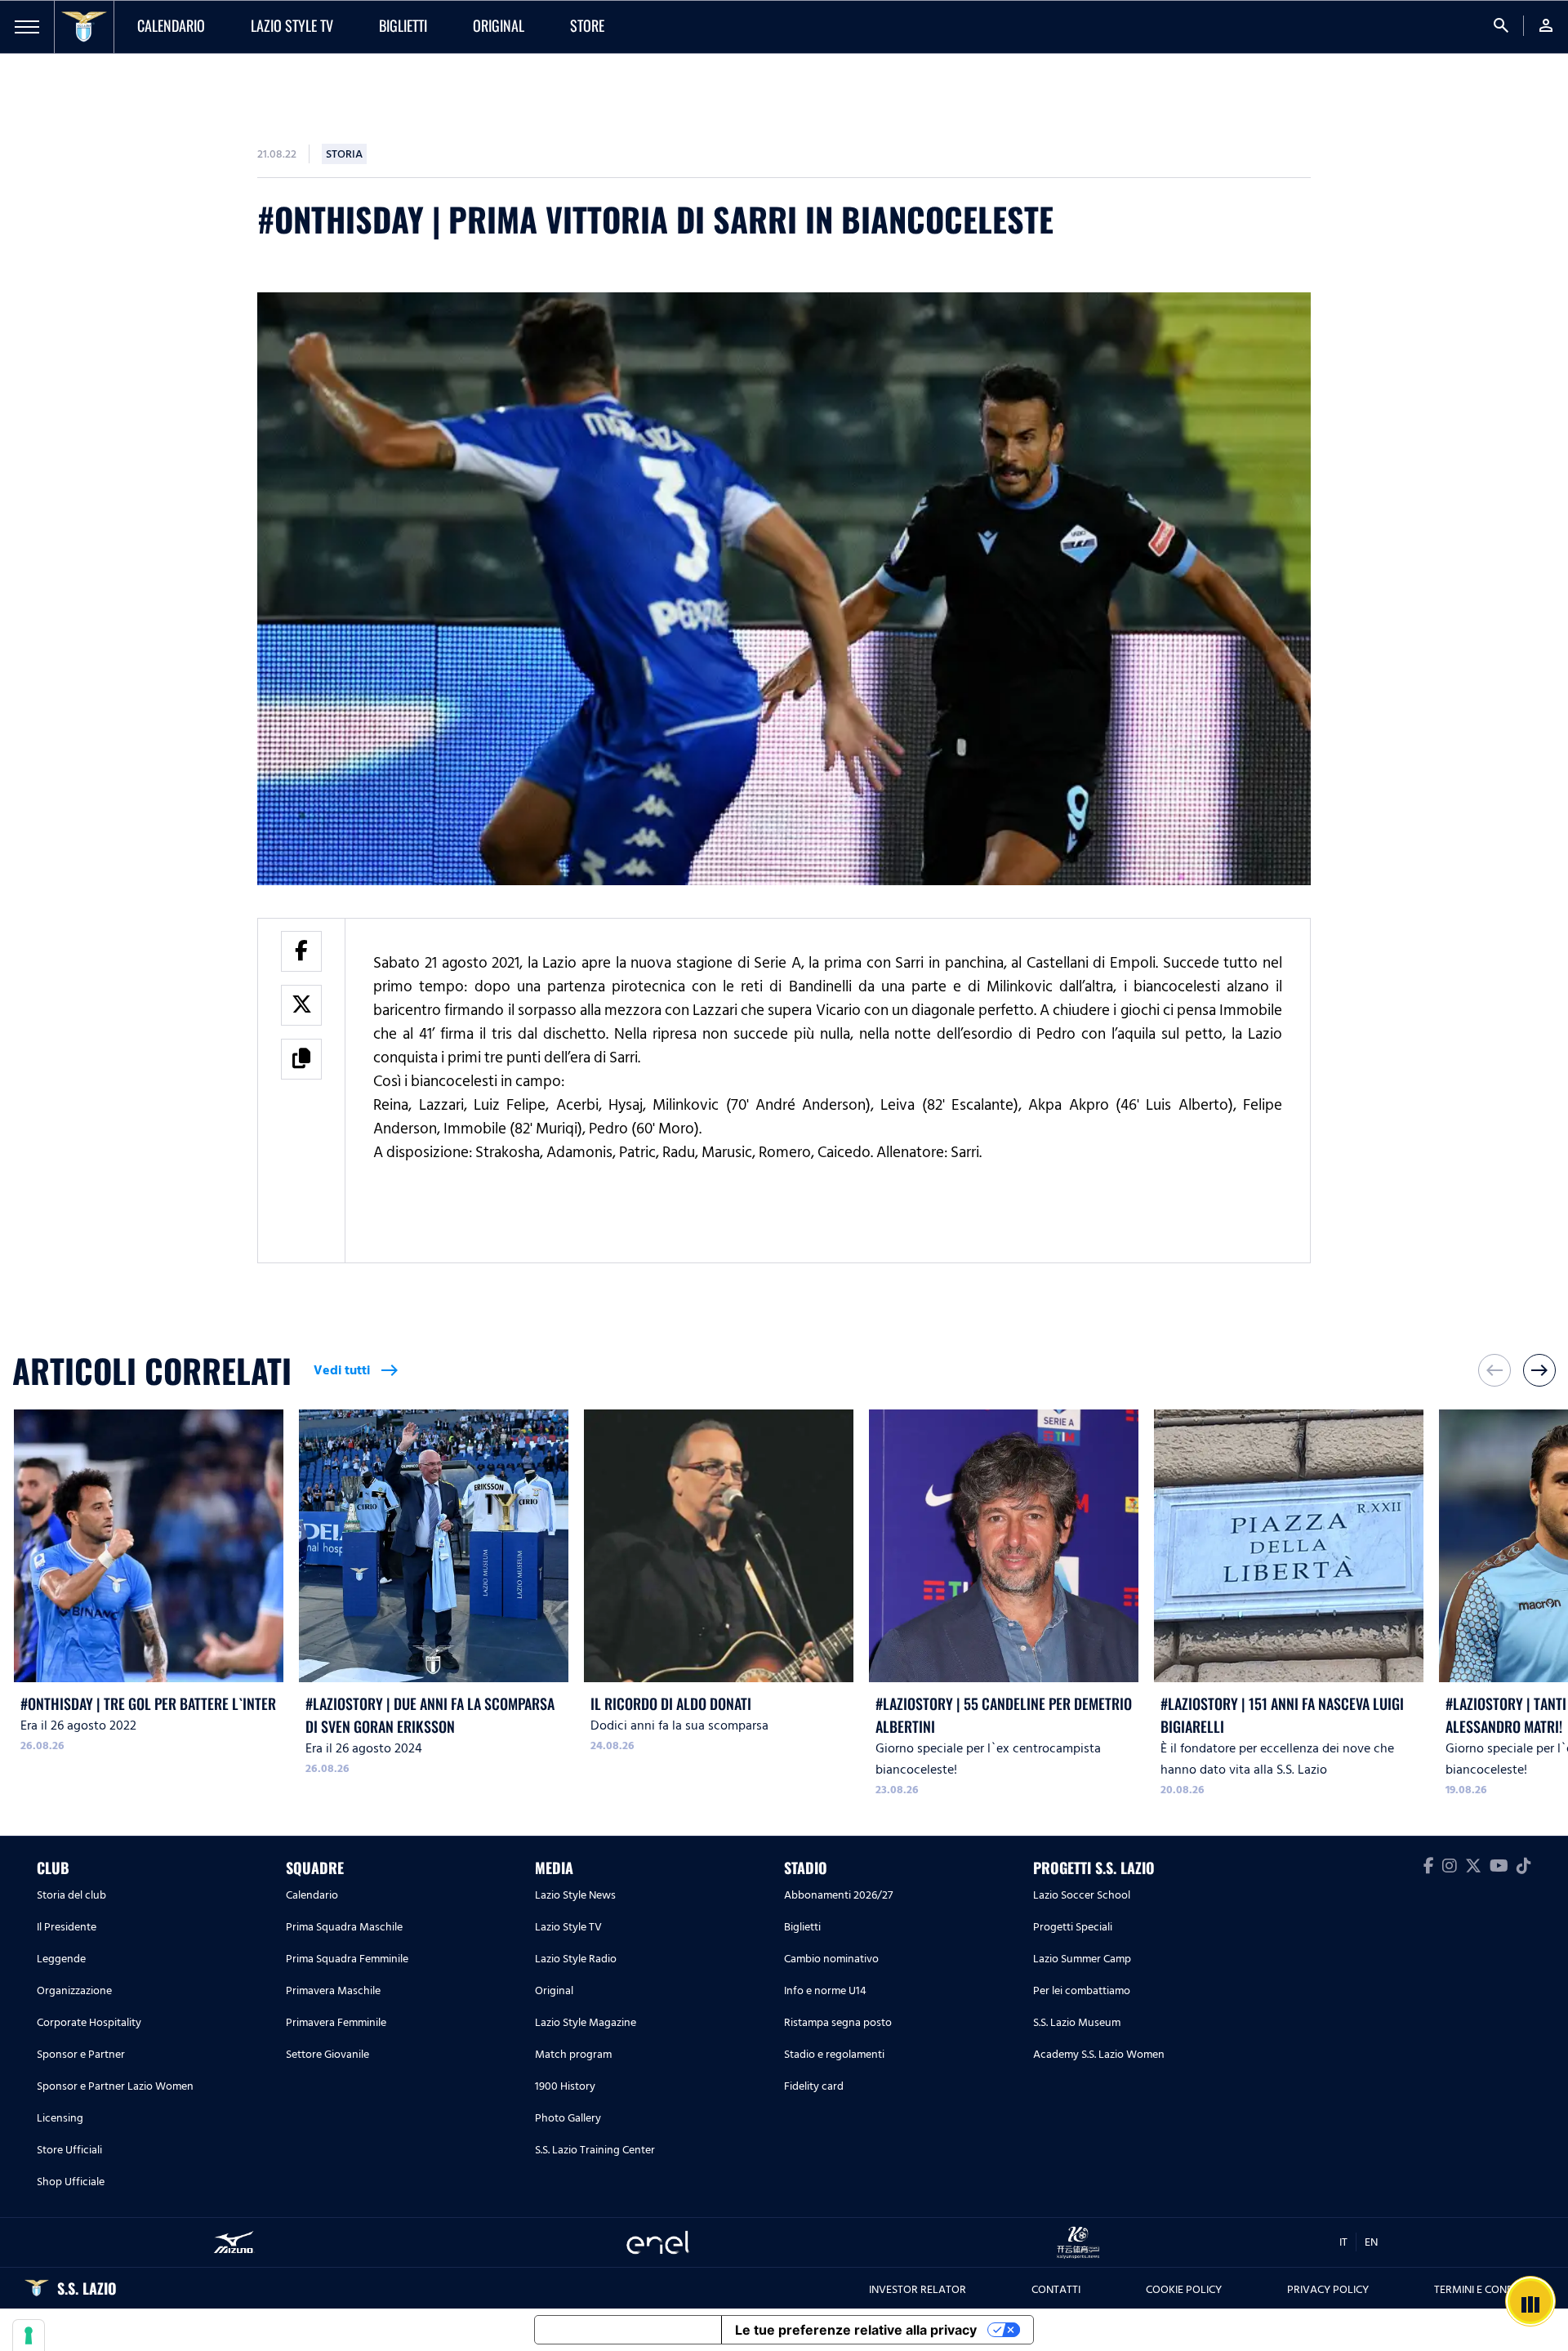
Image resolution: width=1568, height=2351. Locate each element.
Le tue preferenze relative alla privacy (856, 2330)
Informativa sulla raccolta (628, 2330)
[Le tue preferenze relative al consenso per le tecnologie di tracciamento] (29, 2335)
